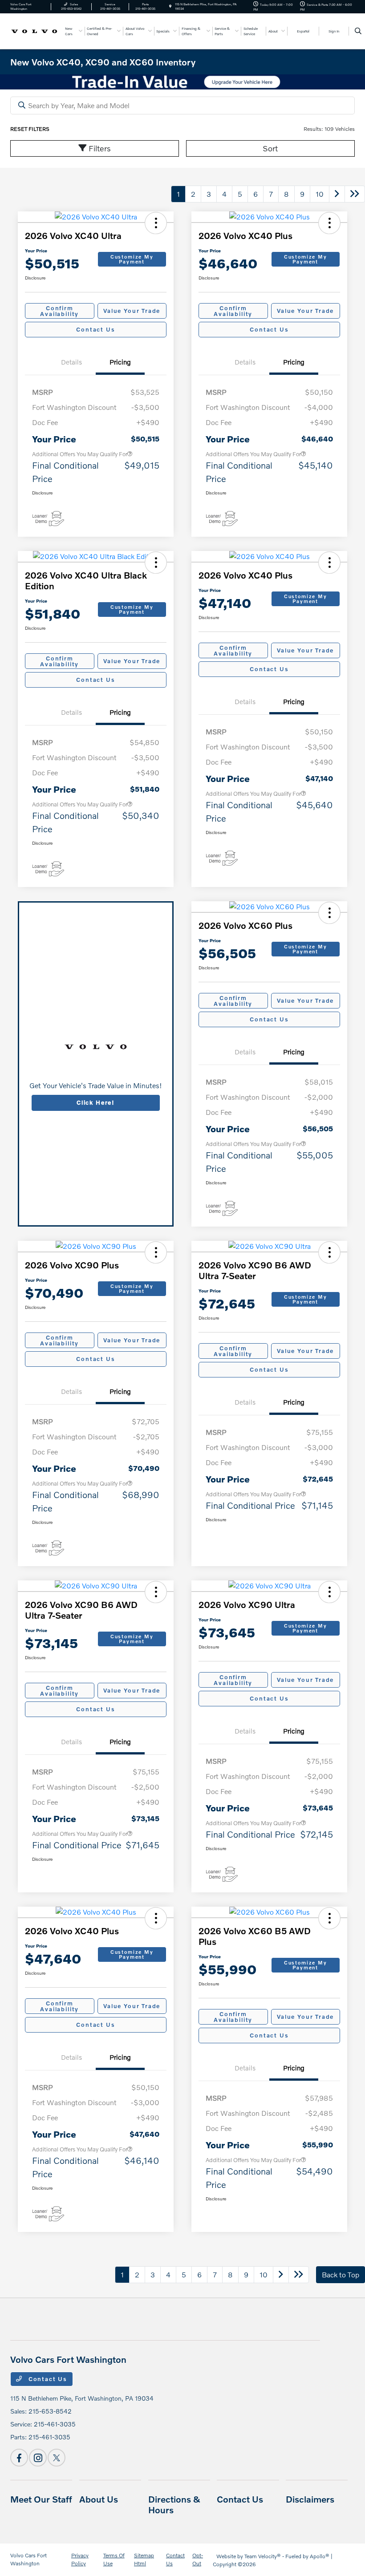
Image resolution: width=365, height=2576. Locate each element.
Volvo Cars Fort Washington (28, 2559)
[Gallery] (182, 82)
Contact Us (95, 329)
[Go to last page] (355, 194)
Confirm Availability (59, 311)
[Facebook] (19, 2458)
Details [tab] (71, 362)
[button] (156, 223)
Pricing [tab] (120, 362)
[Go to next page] (337, 194)
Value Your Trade (132, 311)
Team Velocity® (263, 2556)
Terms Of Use (114, 2559)
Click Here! (96, 1102)
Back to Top (341, 2274)
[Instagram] (38, 2458)
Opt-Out (198, 2559)
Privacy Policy (80, 2559)
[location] (170, 6)
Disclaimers (310, 2499)
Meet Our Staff (41, 2499)
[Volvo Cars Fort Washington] (34, 30)
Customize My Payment (132, 259)
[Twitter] (57, 2458)
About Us (99, 2499)
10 (320, 194)
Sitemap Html (144, 2559)
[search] (358, 31)
